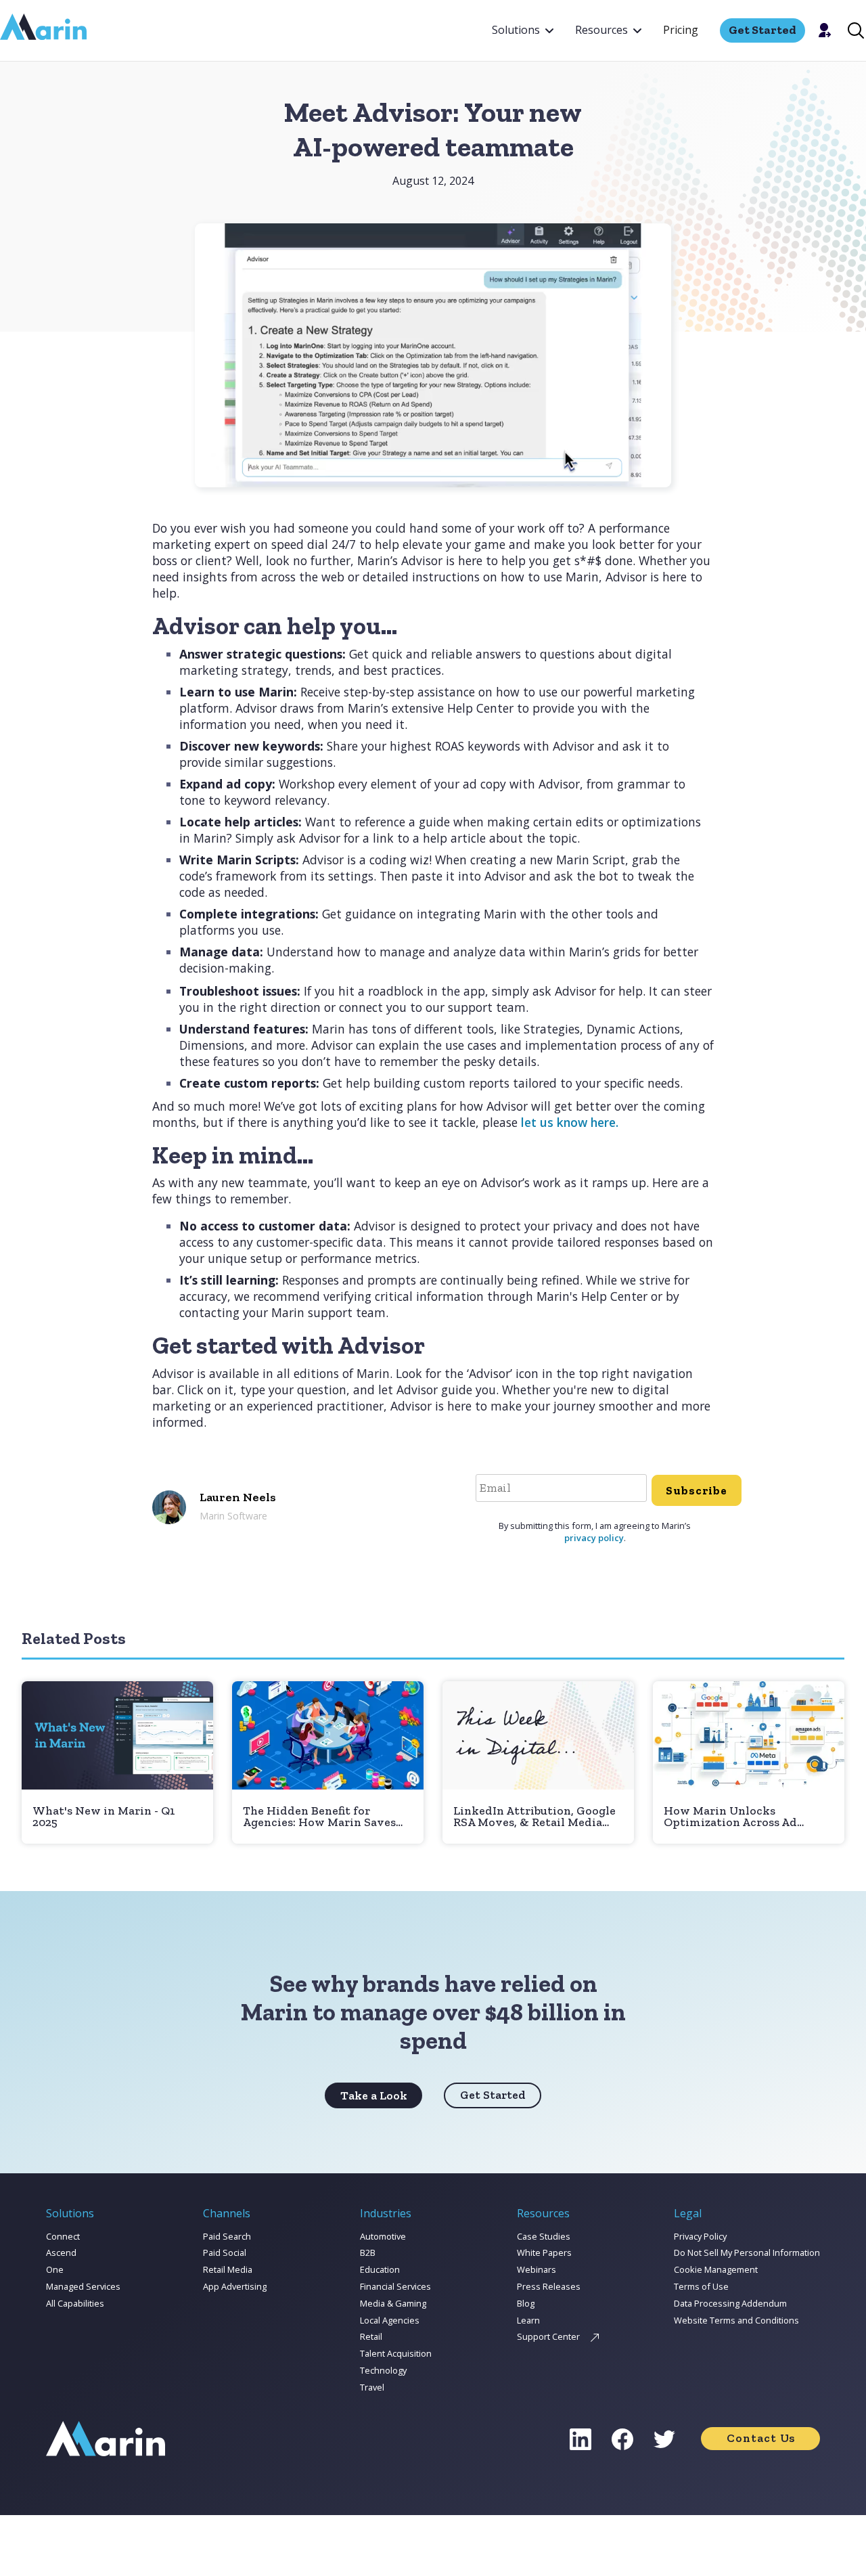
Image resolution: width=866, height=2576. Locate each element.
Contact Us (761, 2438)
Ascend (61, 2252)
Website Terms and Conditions (736, 2320)
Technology (383, 2370)
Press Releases (549, 2286)
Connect (63, 2236)
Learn (528, 2320)
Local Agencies (390, 2320)
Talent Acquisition (396, 2353)
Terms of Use (701, 2286)
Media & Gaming (393, 2303)
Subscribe (697, 1490)
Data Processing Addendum (730, 2303)
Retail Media (228, 2269)
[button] (523, 30)
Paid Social (225, 2252)
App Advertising (235, 2286)
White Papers (544, 2252)
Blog (526, 2303)
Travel (372, 2387)
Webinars (537, 2269)
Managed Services (83, 2286)
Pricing (681, 30)
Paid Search (227, 2236)
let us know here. (570, 1122)
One (55, 2269)
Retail (371, 2336)
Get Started (493, 2095)
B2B (368, 2252)
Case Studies (544, 2236)
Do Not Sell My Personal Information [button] (747, 2252)
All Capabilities (75, 2303)
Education (380, 2269)
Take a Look (374, 2095)
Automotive (383, 2236)
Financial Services (395, 2286)
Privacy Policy (700, 2236)
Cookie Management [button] (716, 2269)
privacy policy (594, 1538)
